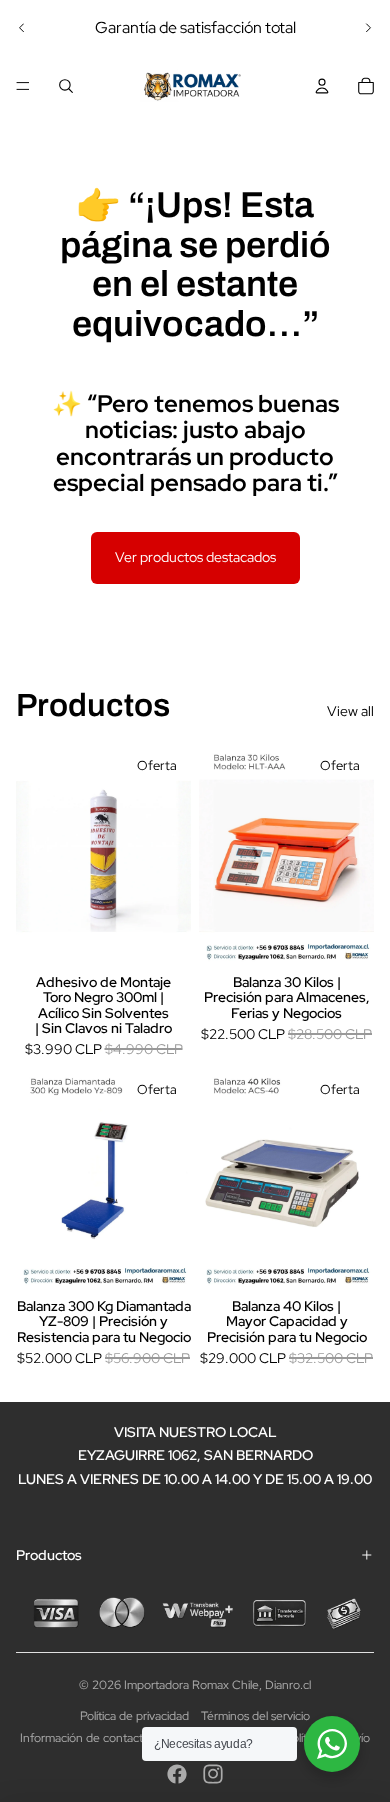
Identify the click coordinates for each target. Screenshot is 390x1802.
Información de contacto (85, 1738)
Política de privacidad (134, 1716)
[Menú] (23, 86)
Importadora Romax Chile (191, 1685)
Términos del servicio (255, 1716)
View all (350, 711)
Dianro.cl (288, 1685)
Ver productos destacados (195, 557)
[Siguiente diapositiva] (368, 28)
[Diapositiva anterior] (22, 28)
